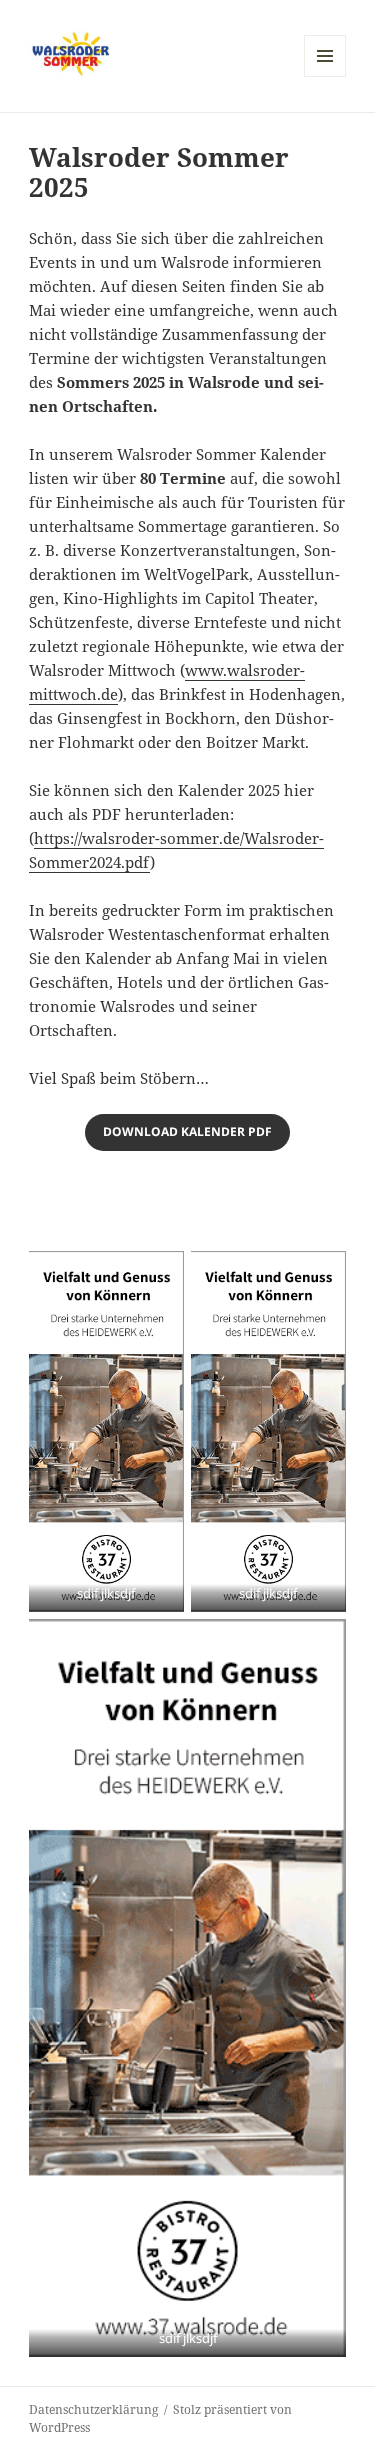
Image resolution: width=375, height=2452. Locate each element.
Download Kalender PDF (187, 1131)
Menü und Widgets (325, 76)
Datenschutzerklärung (93, 2409)
